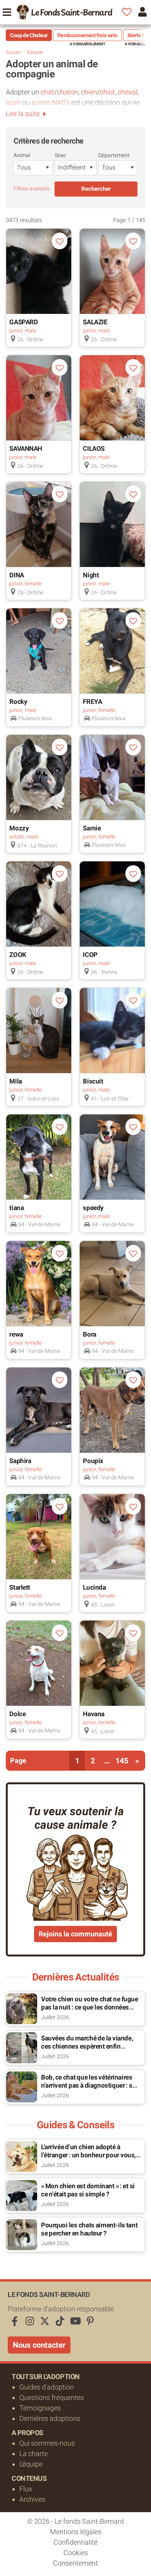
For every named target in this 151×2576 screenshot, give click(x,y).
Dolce (17, 1714)
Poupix (93, 1461)
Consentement (75, 2563)
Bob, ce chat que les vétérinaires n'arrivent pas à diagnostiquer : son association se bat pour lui (90, 2085)
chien (89, 92)
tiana (16, 1208)
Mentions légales (76, 2532)
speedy (93, 1208)
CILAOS (94, 448)
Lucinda (94, 1587)
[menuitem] (64, 12)
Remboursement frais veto (88, 35)
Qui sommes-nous (47, 2443)
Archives (32, 2499)
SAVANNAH (26, 448)
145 (122, 1761)
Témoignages (40, 2408)
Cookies (76, 2553)
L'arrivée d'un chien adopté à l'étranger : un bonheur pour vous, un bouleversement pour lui (88, 2155)
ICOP (90, 955)
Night (91, 575)
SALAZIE (95, 322)
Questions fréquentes (52, 2397)
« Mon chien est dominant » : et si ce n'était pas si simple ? (88, 2190)
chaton (68, 92)
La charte (33, 2454)
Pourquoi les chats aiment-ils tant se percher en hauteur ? (89, 2229)
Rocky (18, 702)
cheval (128, 92)
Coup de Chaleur (29, 35)
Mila (15, 1081)
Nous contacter (39, 2345)
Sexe (60, 155)
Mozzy (19, 828)
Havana (94, 1714)
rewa (16, 1334)
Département (114, 155)
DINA (16, 575)
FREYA (92, 702)
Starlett (20, 1587)
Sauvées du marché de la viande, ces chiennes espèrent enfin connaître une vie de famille (87, 2046)
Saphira (20, 1461)
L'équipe (31, 2464)
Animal (22, 155)
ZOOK (18, 955)
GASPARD (23, 322)
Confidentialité (75, 2542)
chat (47, 92)
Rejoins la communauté (75, 1934)
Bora (89, 1334)
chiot (107, 92)
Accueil (13, 52)
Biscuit (93, 1081)
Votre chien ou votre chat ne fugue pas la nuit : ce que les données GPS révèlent (90, 2007)
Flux (26, 2489)
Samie (92, 828)
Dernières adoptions (50, 2418)
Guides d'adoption (47, 2387)
